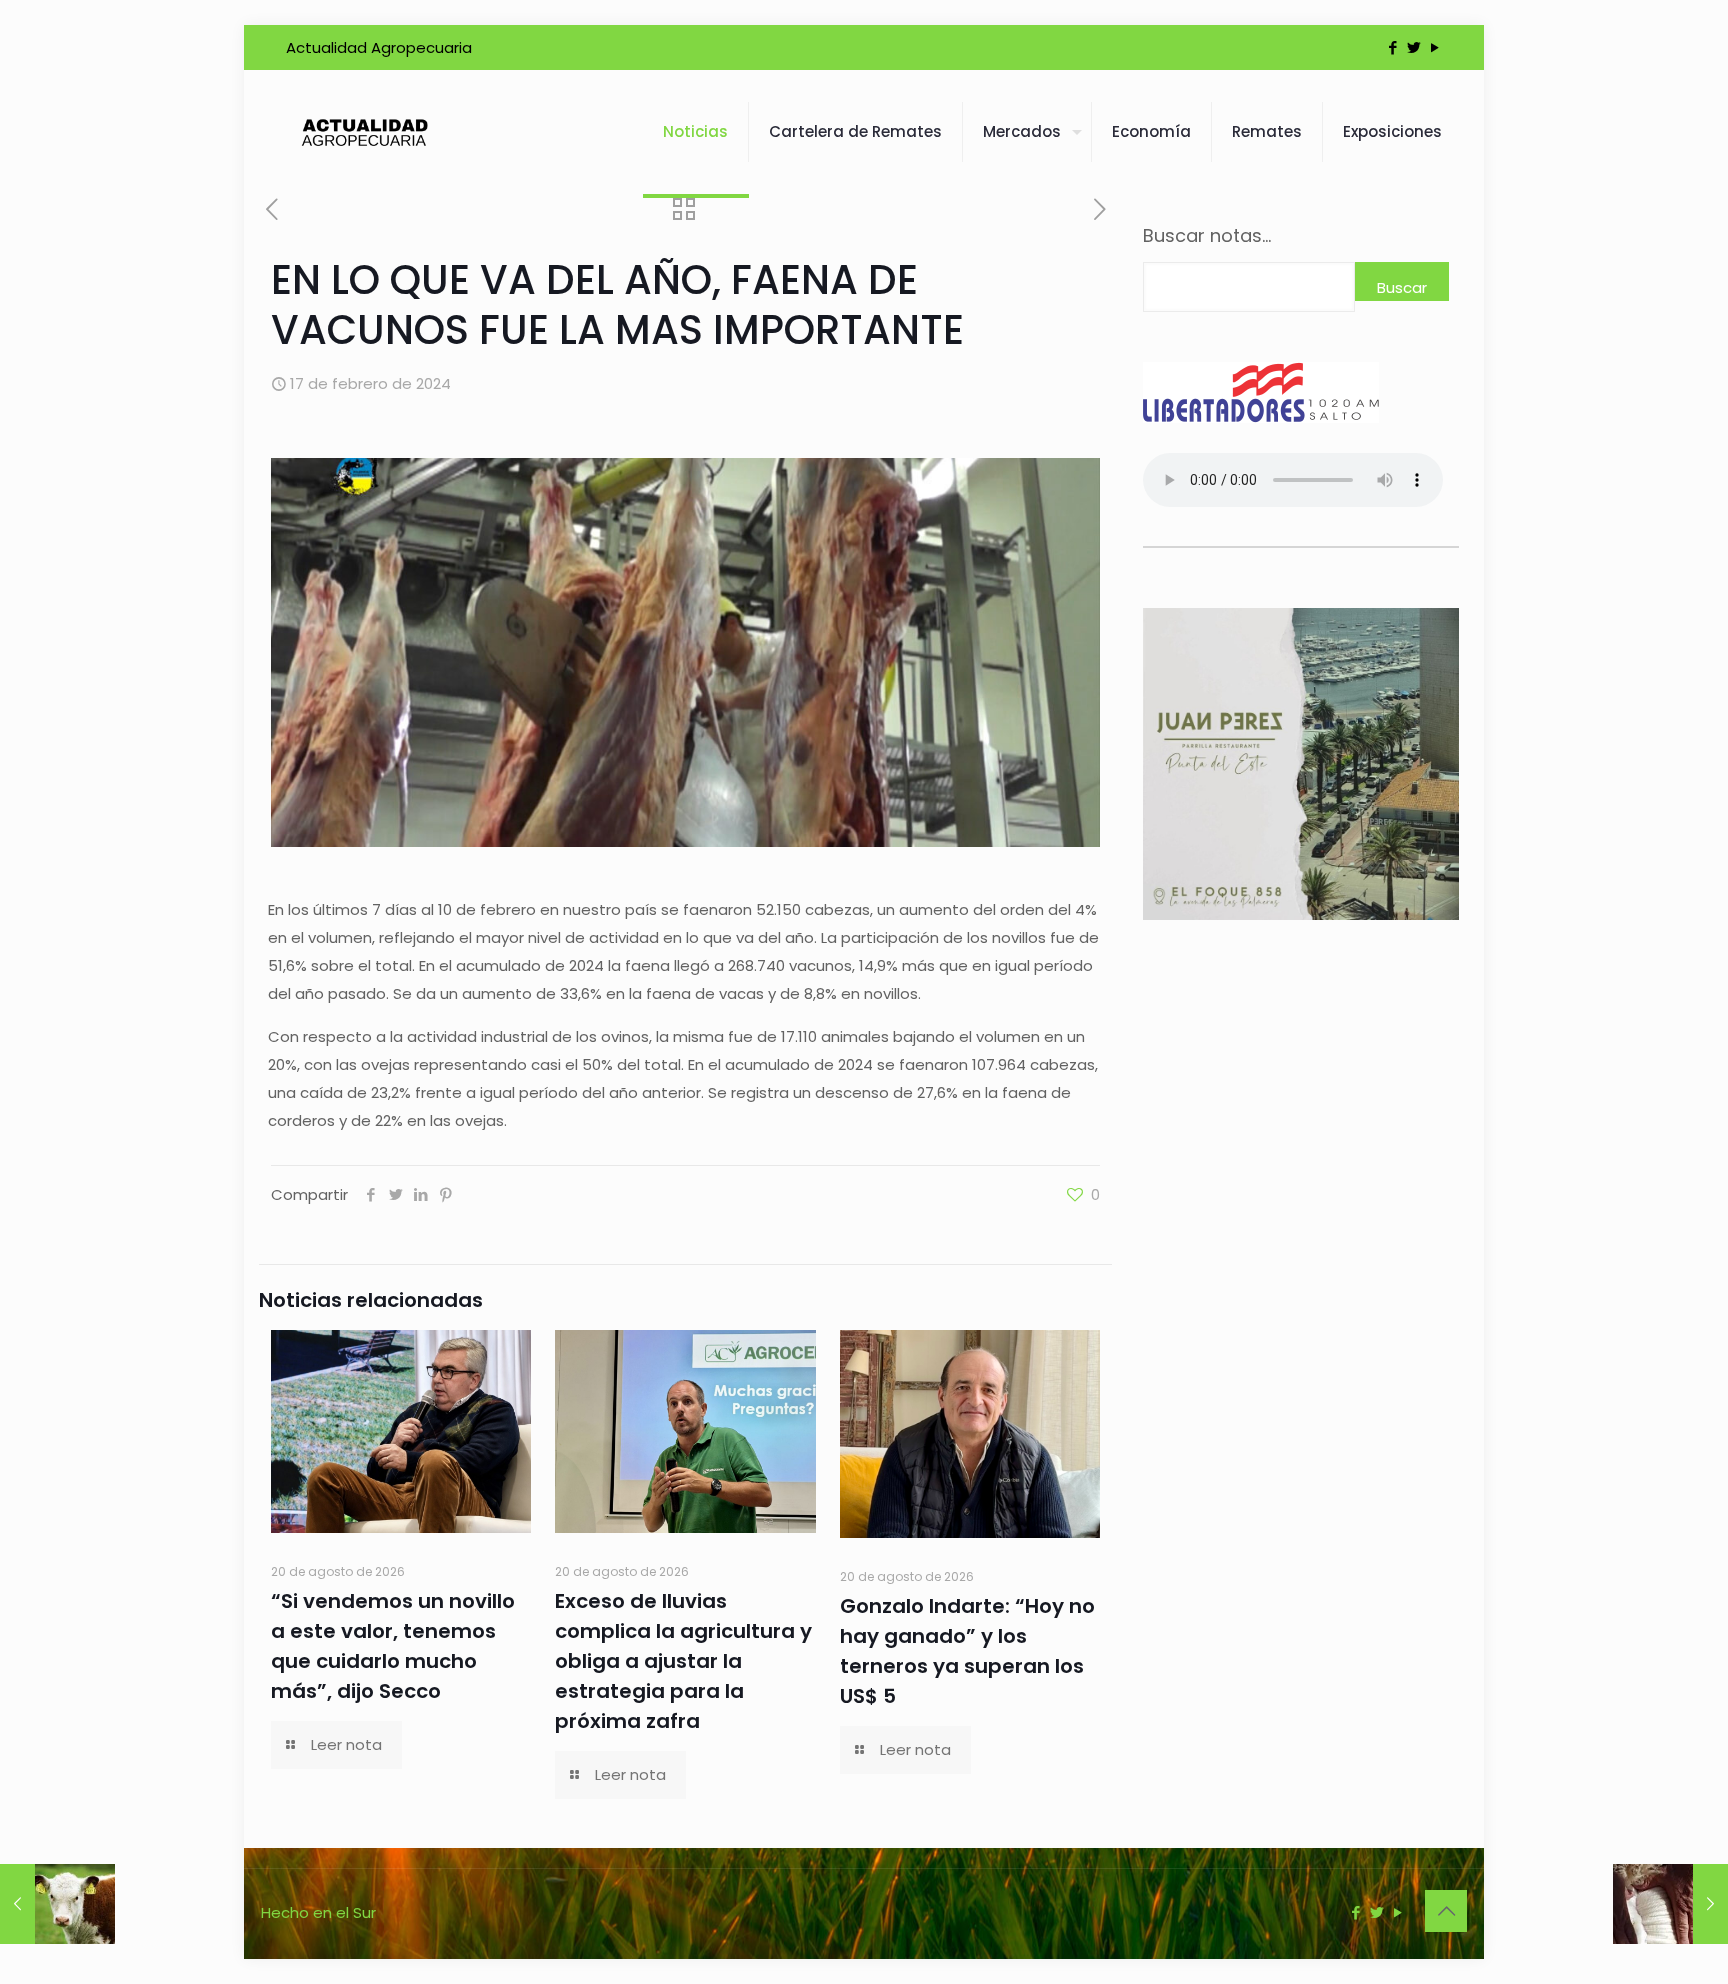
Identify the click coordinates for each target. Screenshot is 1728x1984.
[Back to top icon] (1446, 1911)
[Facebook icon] (1392, 47)
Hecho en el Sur (318, 1912)
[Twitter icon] (1413, 47)
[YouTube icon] (1434, 47)
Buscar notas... (1207, 236)
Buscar (1402, 287)
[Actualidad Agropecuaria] (363, 132)
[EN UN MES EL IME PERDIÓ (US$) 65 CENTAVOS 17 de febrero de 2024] (1670, 1904)
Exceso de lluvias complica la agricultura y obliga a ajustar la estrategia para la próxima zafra (683, 1661)
